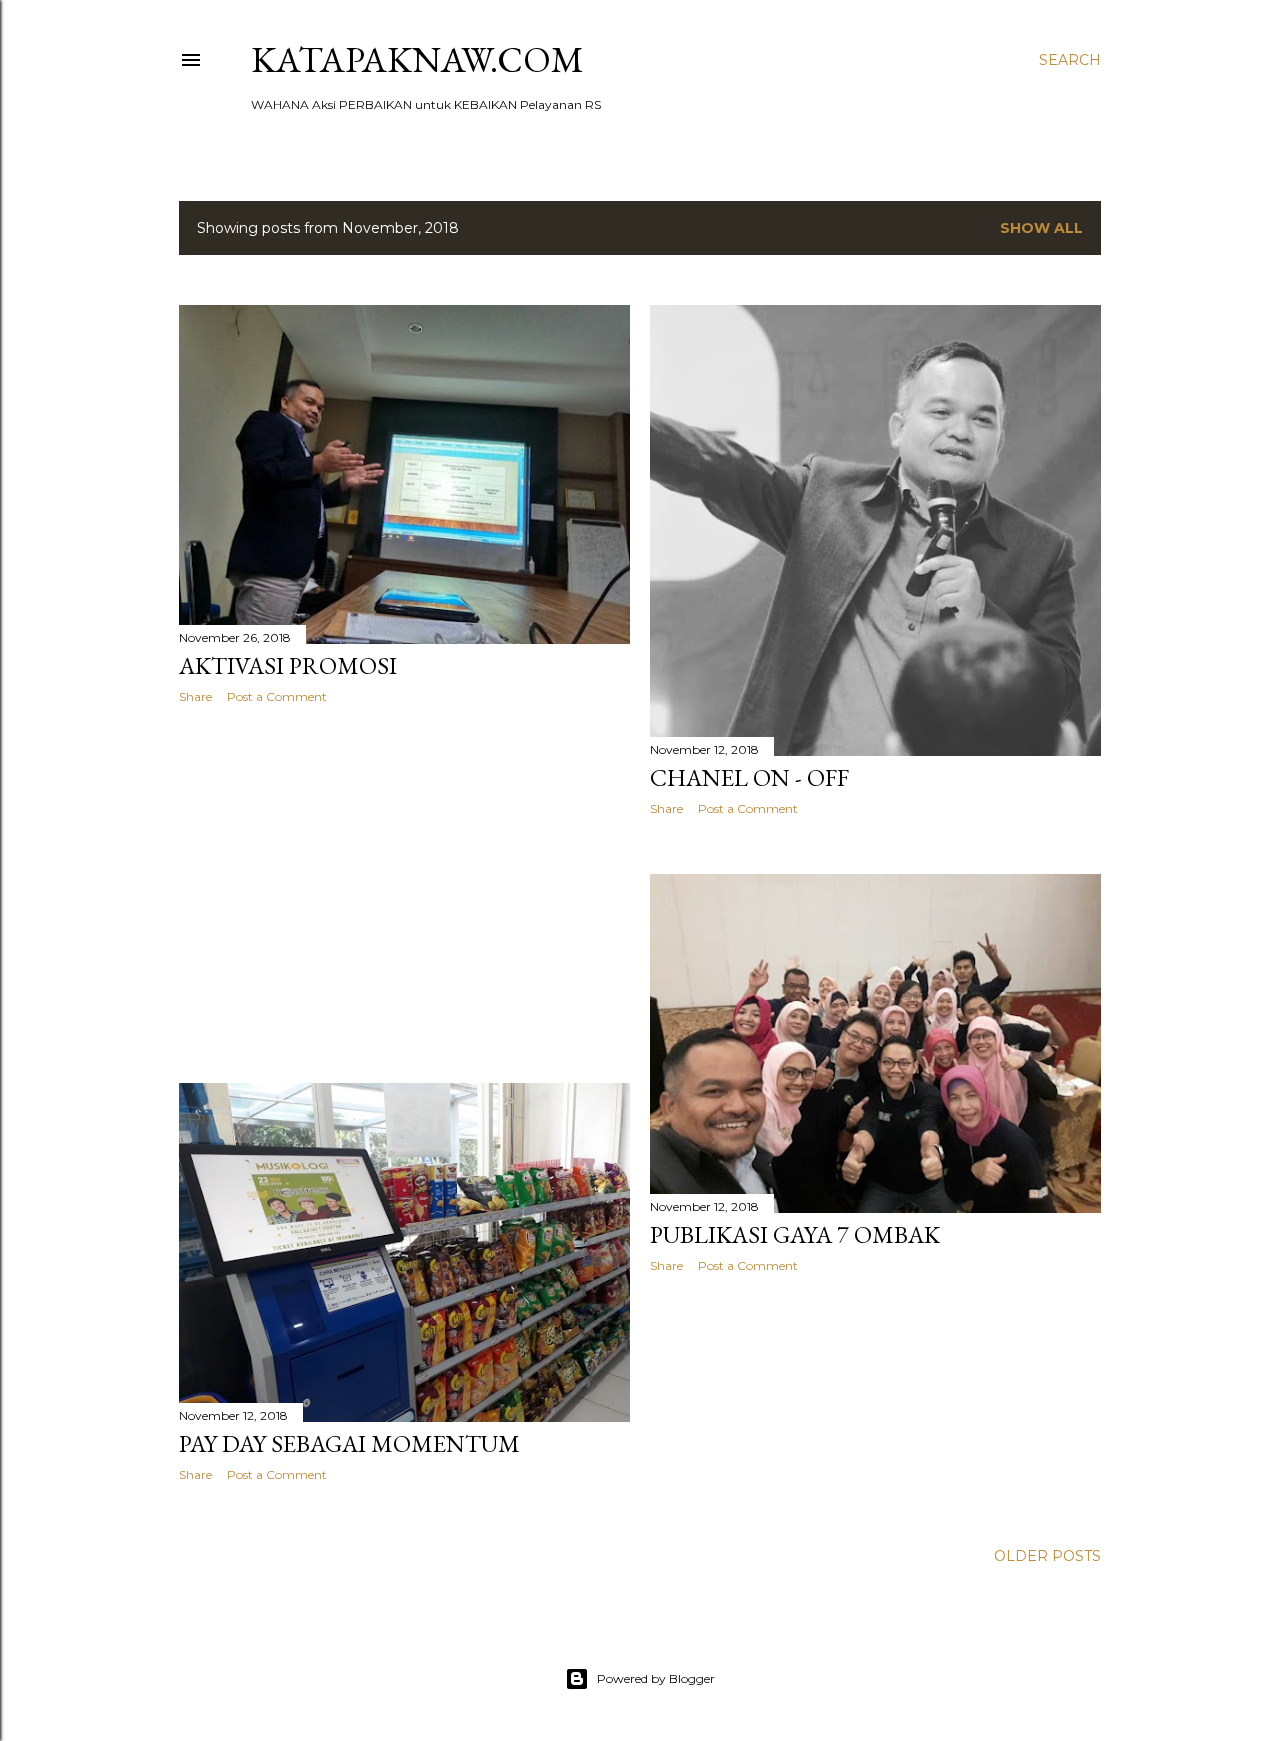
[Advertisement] (404, 894)
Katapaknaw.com (417, 59)
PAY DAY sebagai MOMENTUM (349, 1443)
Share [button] (195, 696)
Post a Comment (277, 696)
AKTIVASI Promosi (288, 665)
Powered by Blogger (656, 1678)
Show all (1041, 228)
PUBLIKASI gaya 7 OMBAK (795, 1234)
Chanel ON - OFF (749, 777)
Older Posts (1047, 1556)
